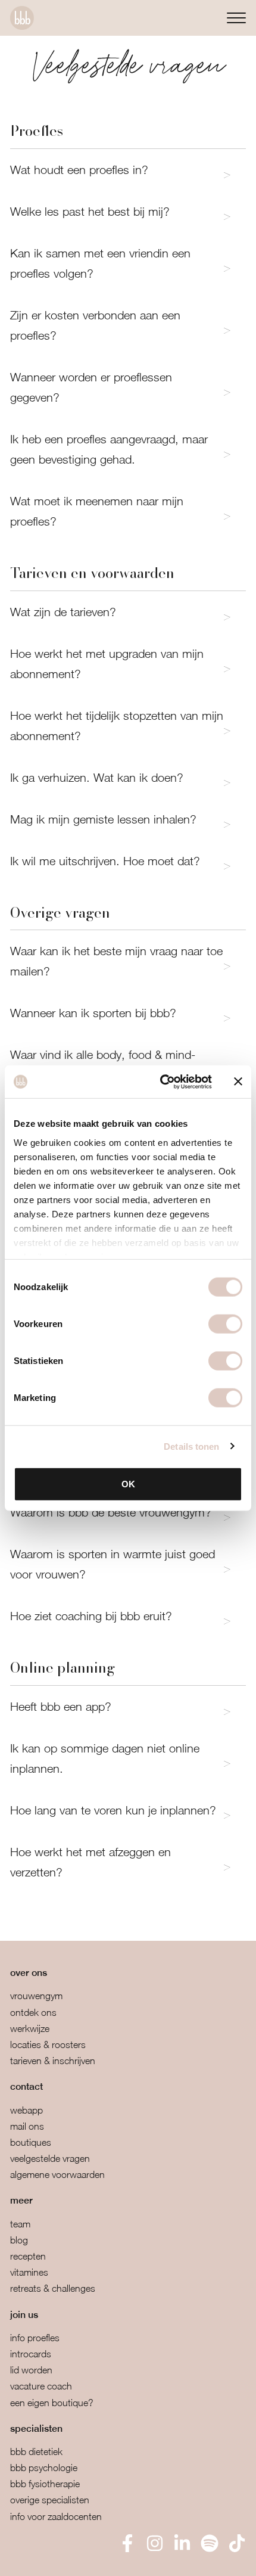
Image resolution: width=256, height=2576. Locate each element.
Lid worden (31, 2370)
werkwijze (30, 2028)
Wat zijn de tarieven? (63, 612)
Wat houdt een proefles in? (79, 170)
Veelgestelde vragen (50, 2158)
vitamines (29, 2272)
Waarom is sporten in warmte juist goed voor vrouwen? (113, 1564)
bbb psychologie (44, 2468)
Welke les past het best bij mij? (90, 211)
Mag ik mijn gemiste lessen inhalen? (103, 819)
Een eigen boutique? (52, 2403)
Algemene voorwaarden (57, 2174)
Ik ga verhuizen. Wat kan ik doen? (97, 777)
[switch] (225, 1324)
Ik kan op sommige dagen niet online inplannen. (105, 1758)
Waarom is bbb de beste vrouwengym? (111, 1512)
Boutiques (31, 2142)
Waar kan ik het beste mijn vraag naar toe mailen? (116, 961)
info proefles (35, 2338)
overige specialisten (50, 2500)
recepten (28, 2256)
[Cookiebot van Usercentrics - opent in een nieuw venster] (161, 1082)
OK (128, 1484)
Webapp (26, 2110)
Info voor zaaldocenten (56, 2516)
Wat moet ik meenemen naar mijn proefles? (97, 511)
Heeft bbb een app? (61, 1706)
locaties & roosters (48, 2044)
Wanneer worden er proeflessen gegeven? (91, 387)
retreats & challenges (53, 2288)
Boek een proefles (71, 2558)
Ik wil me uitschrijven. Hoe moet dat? (105, 861)
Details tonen (191, 1446)
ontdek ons (33, 2012)
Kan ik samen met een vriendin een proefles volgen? (100, 263)
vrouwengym (36, 1996)
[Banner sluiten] (238, 1082)
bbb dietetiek (36, 2451)
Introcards (31, 2354)
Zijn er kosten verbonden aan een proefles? (95, 325)
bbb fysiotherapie (45, 2484)
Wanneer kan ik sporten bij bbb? (93, 1013)
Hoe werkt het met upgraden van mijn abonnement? (107, 664)
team (20, 2224)
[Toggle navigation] (236, 18)
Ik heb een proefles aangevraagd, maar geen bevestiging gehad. (109, 449)
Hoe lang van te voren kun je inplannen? (113, 1810)
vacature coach (41, 2386)
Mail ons (27, 2126)
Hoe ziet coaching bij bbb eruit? (91, 1616)
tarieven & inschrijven (53, 2061)
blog (19, 2240)
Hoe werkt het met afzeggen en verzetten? (90, 1862)
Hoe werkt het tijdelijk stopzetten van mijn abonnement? (117, 725)
